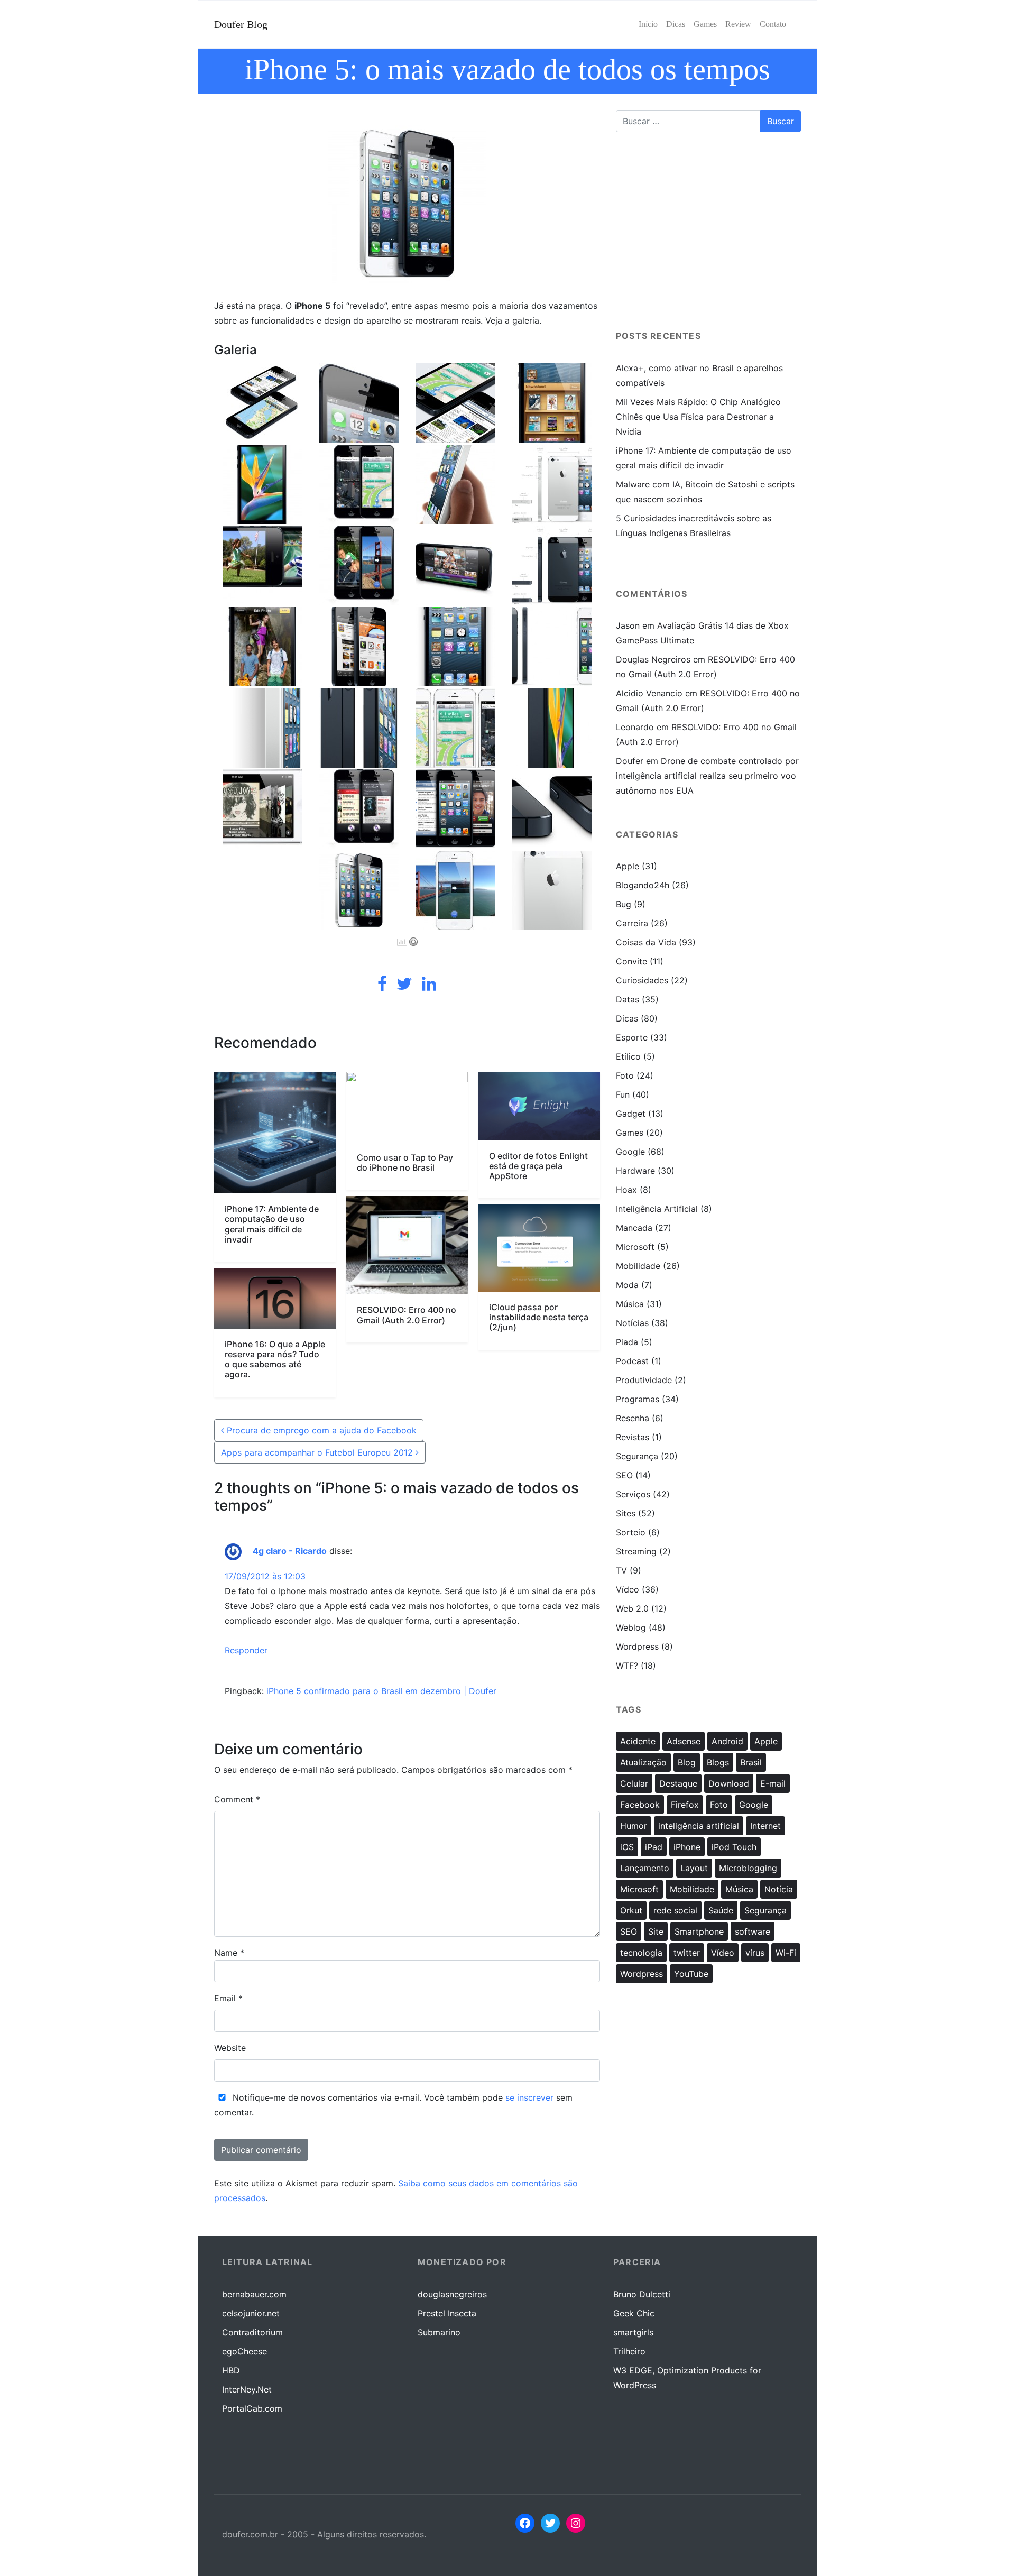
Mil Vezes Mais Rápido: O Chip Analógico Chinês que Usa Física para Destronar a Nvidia (698, 417)
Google (630, 1152)
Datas (628, 999)
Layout (694, 1868)
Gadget (631, 1114)
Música (630, 1304)
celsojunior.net (251, 2313)
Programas (638, 1399)
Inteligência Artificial (657, 1209)
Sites (626, 1513)
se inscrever (529, 2097)
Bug (624, 904)
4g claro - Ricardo (290, 1551)
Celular (634, 1783)
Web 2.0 (632, 1608)
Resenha (633, 1418)
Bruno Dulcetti (642, 2294)
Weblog (631, 1627)
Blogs (718, 1762)
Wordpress (637, 1646)
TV (621, 1570)
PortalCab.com (252, 2408)
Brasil (751, 1762)
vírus (755, 1953)
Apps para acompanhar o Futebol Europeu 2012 (318, 1452)
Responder (246, 1650)
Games (630, 1133)
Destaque (678, 1783)
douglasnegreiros (452, 2294)
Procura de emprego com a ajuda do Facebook (320, 1430)
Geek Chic (634, 2313)
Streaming (636, 1551)
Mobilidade (638, 1266)
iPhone (687, 1847)
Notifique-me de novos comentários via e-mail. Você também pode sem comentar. (393, 2105)
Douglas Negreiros (653, 659)
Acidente (638, 1741)
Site (656, 1931)
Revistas (633, 1437)
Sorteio (631, 1532)
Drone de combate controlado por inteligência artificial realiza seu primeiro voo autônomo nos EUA (707, 776)
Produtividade (644, 1380)
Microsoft (635, 1247)
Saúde (721, 1910)
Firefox (685, 1805)
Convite (631, 961)
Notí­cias (632, 1323)
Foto (625, 1075)
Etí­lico (628, 1056)
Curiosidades (642, 980)
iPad (654, 1847)
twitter (687, 1953)
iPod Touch (734, 1847)
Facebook (640, 1805)
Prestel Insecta (447, 2313)
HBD (231, 2370)
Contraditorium (252, 2332)
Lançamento (645, 1868)
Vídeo (628, 1589)
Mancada (634, 1228)
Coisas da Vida (646, 942)
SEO (624, 1475)
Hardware (635, 1171)
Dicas (627, 1018)
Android (727, 1741)
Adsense (684, 1741)
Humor (634, 1826)
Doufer (630, 761)
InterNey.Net (247, 2389)
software (753, 1931)
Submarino (439, 2332)
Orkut (631, 1910)
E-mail (773, 1783)
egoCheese (244, 2351)
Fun (623, 1094)
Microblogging (748, 1868)
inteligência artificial (699, 1826)
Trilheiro (629, 2351)
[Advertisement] (708, 236)
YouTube (691, 1974)
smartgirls (633, 2332)
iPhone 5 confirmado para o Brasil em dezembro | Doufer (381, 1691)
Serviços (633, 1494)
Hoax (626, 1190)
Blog (687, 1762)
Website (230, 2048)
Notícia (779, 1889)
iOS (627, 1847)
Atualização (643, 1762)
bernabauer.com (254, 2294)
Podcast (632, 1361)
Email (228, 1998)
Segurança (637, 1456)
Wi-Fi (786, 1953)
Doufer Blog (241, 24)
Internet (765, 1826)
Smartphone (699, 1931)
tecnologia (641, 1953)
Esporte (632, 1037)
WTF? (627, 1666)
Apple (628, 866)
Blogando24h (643, 885)
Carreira (632, 923)
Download (729, 1783)
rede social (675, 1910)
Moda (627, 1285)
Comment (237, 1799)
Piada (627, 1342)
